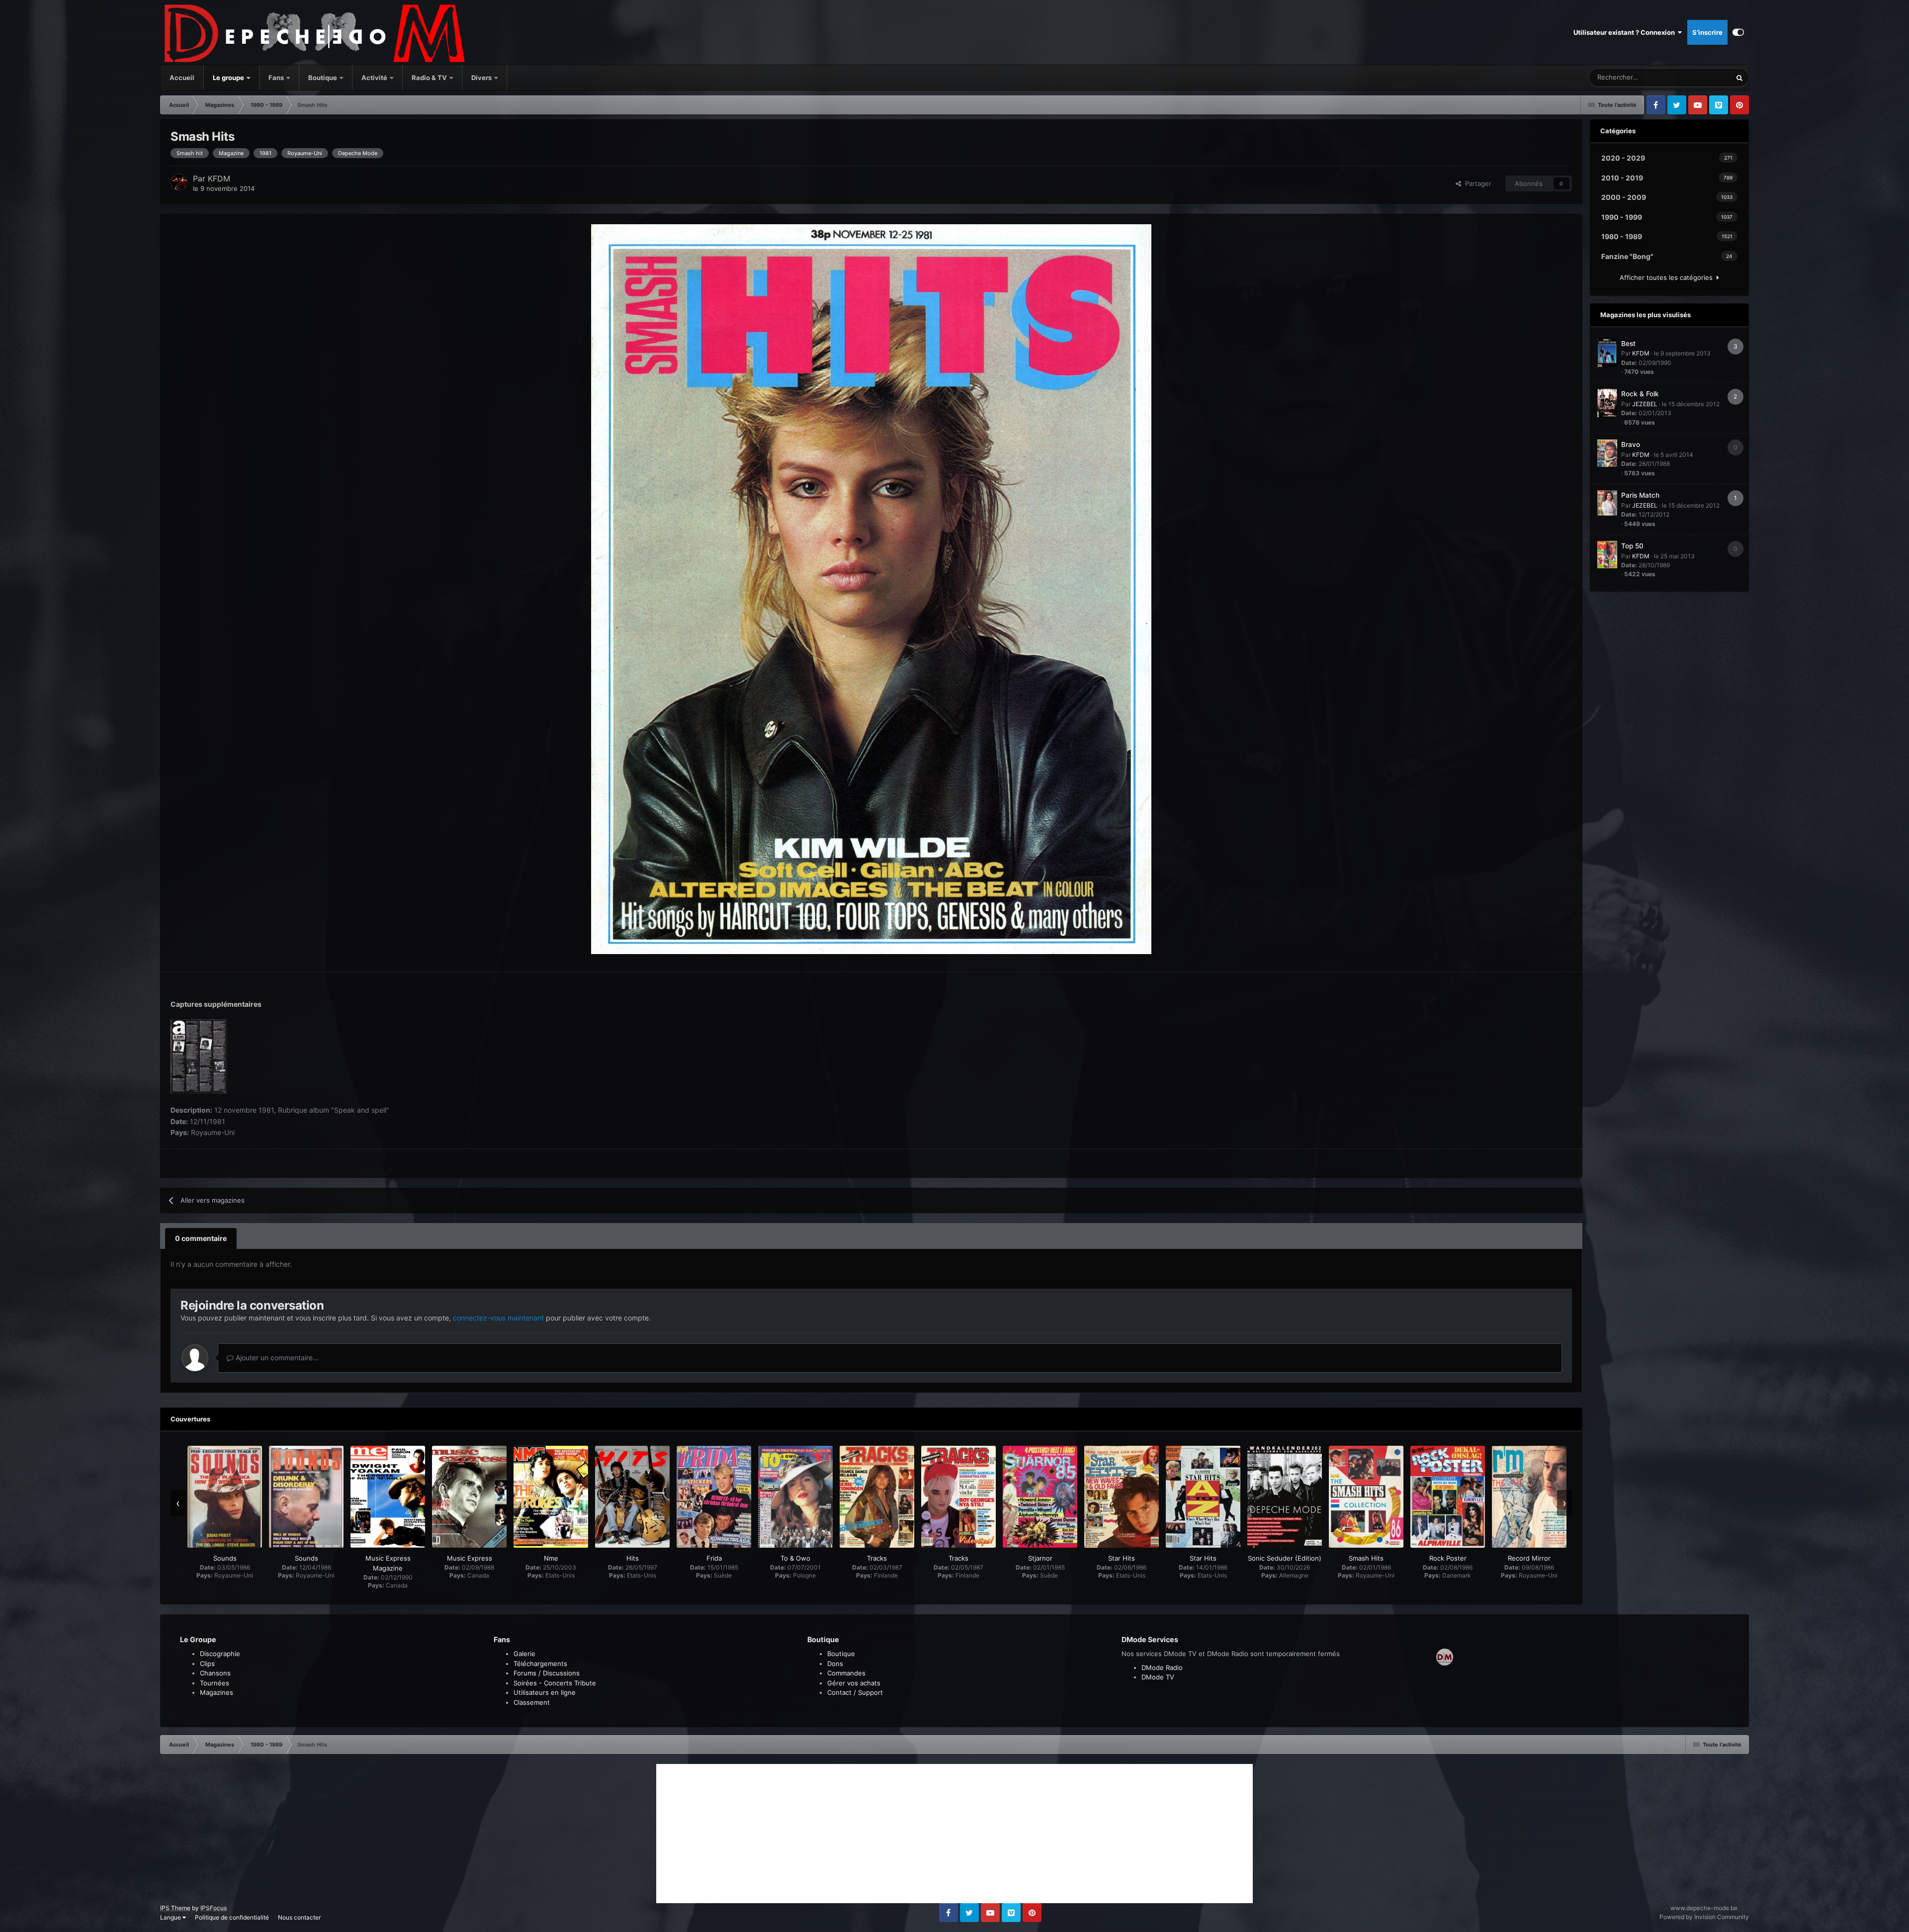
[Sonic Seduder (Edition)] (1285, 1497)
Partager (1476, 183)
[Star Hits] (1122, 1497)
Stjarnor (1040, 1558)
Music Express (470, 1558)
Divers (482, 78)
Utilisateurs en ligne (545, 1692)
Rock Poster (1448, 1558)
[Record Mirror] (1529, 1497)
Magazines (217, 1692)
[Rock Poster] (1448, 1497)
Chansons (215, 1673)
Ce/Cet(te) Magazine (1688, 77)
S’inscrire (1707, 32)
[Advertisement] (954, 1834)
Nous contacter (299, 1917)
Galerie (524, 1654)
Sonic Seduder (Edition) (1285, 1558)
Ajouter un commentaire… (276, 1358)
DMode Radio (1162, 1668)
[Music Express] (469, 1497)
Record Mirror (1529, 1558)
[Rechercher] (1739, 78)
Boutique (323, 78)
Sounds (225, 1558)
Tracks (877, 1558)
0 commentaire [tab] (201, 1238)
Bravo (1631, 444)
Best (1628, 344)
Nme (551, 1558)
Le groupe (229, 78)
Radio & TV (430, 78)
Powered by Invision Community (1704, 1917)
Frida (714, 1558)
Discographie (220, 1654)
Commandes (846, 1673)
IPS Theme (175, 1908)
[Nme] (551, 1497)
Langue (171, 1917)
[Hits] (632, 1497)
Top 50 (1632, 546)
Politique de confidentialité (232, 1917)
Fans (277, 78)
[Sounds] (225, 1497)
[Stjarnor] (1040, 1497)
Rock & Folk (1640, 394)
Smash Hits (1366, 1558)
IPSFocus (214, 1908)
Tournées (215, 1683)
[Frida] (714, 1497)
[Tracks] (877, 1497)
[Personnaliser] (1738, 32)
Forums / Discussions (547, 1673)
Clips (207, 1664)
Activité (374, 78)
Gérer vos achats (854, 1683)
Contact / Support (855, 1692)
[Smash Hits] (1366, 1497)
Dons (835, 1664)
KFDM (219, 178)
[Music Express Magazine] (388, 1497)
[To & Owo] (795, 1497)
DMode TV (1158, 1677)
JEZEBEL (1645, 404)
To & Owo (795, 1558)
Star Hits (1122, 1558)
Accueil (182, 78)
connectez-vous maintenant (498, 1318)
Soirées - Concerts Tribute (555, 1683)
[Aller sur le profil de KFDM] (179, 182)
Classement (532, 1702)
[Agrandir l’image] (871, 588)
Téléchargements (540, 1664)
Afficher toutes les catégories (1668, 277)
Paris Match (1640, 495)
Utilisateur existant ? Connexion (1626, 32)
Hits (633, 1558)
